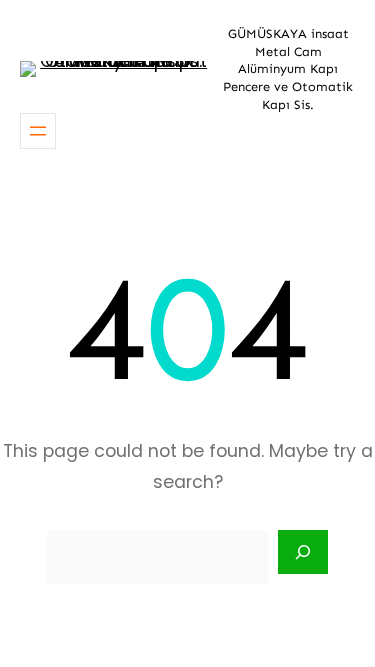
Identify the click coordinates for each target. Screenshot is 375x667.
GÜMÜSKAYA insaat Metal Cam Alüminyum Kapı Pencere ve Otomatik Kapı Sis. (288, 69)
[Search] (303, 552)
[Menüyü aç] (38, 131)
